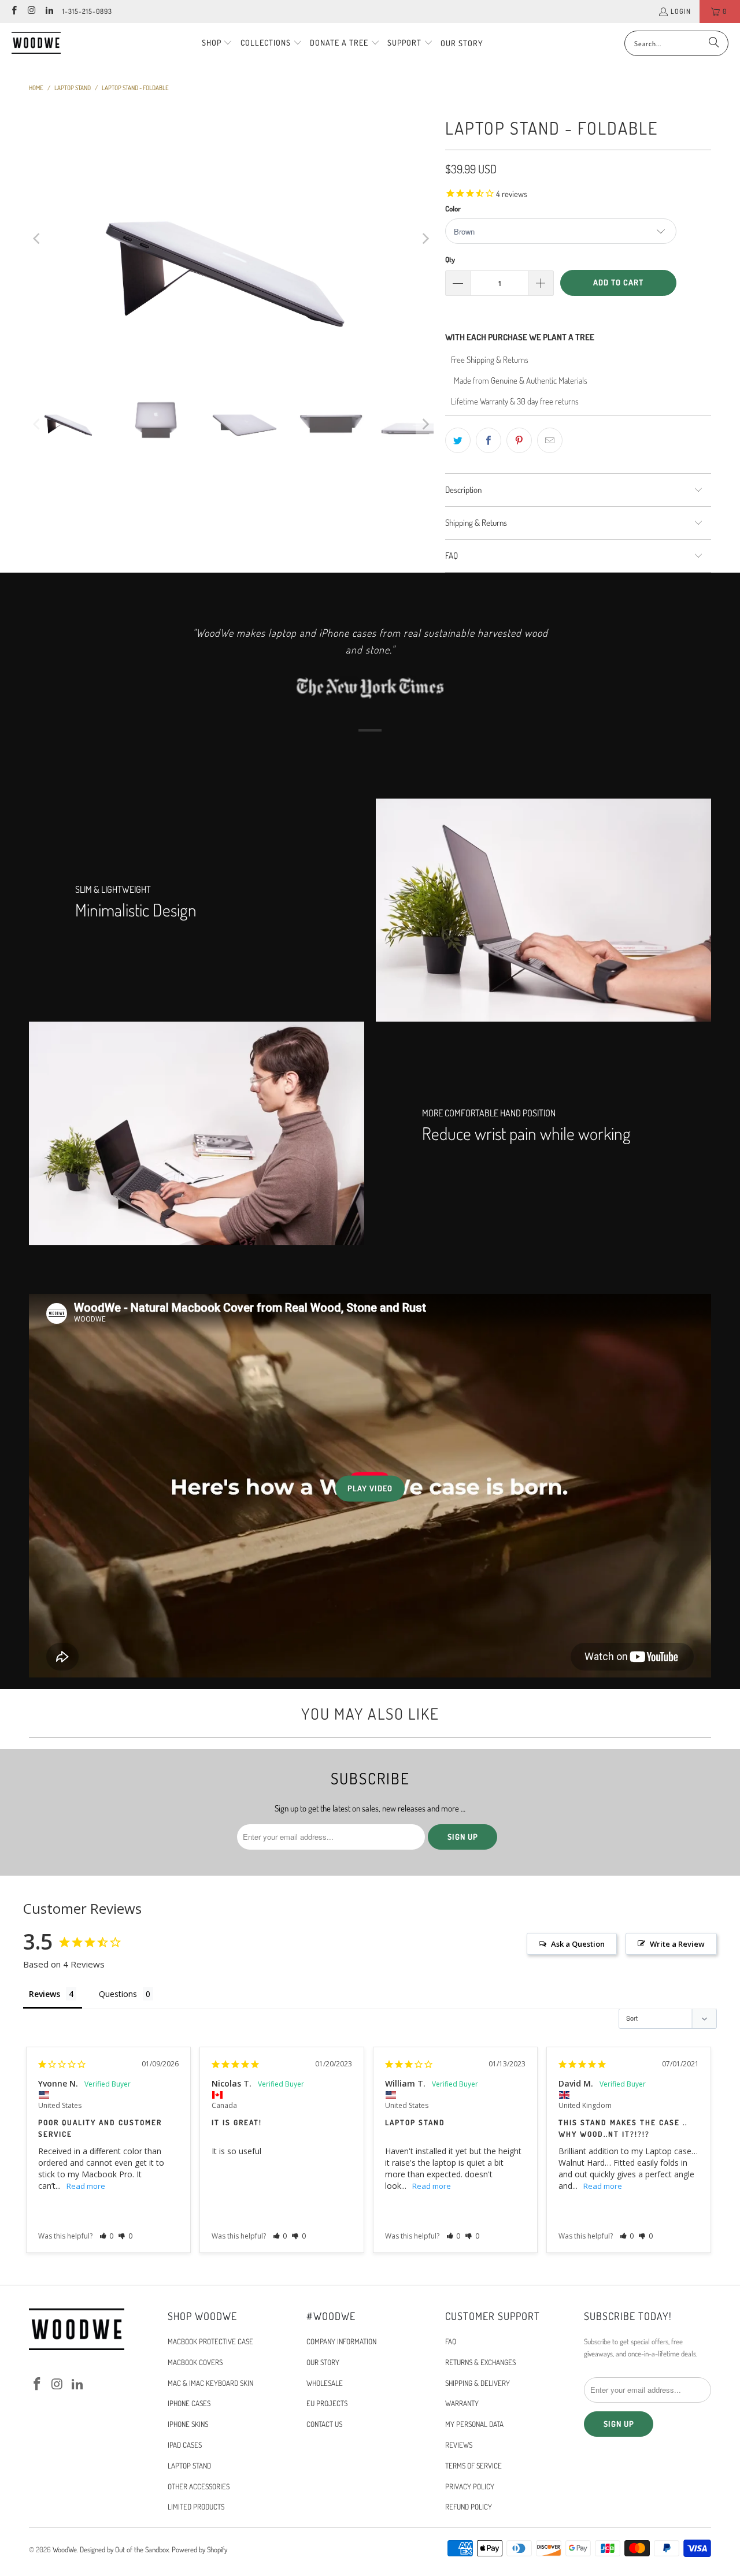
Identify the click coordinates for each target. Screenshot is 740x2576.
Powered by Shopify (199, 2549)
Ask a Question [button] (578, 1944)
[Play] (231, 239)
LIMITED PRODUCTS (196, 2507)
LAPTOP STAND (189, 2466)
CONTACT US (324, 2424)
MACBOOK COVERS (195, 2362)
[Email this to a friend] (550, 440)
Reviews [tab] (45, 1994)
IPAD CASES (185, 2445)
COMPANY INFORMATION (341, 2341)
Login (681, 11)
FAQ (451, 2341)
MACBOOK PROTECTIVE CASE (210, 2341)
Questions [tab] (118, 1994)
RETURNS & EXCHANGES (480, 2362)
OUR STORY (323, 2362)
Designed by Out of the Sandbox (124, 2549)
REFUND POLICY (469, 2507)
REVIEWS (459, 2445)
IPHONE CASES (189, 2403)
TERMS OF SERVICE (473, 2466)
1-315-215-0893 (87, 11)
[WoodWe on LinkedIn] (49, 11)
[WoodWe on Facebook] (14, 11)
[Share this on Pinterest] (519, 440)
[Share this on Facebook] (489, 440)
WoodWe (65, 2549)
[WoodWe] (36, 43)
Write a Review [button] (677, 1944)
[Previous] (38, 239)
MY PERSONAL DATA (474, 2424)
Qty (450, 259)
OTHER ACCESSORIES (199, 2486)
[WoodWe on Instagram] (31, 11)
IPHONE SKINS (188, 2424)
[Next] (425, 239)
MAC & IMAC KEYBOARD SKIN (210, 2383)
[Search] (714, 43)
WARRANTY (462, 2403)
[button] (217, 43)
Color (453, 209)
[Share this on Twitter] (458, 440)
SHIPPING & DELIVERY (478, 2383)
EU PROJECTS (327, 2403)
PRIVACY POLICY (470, 2486)
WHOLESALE (325, 2383)
